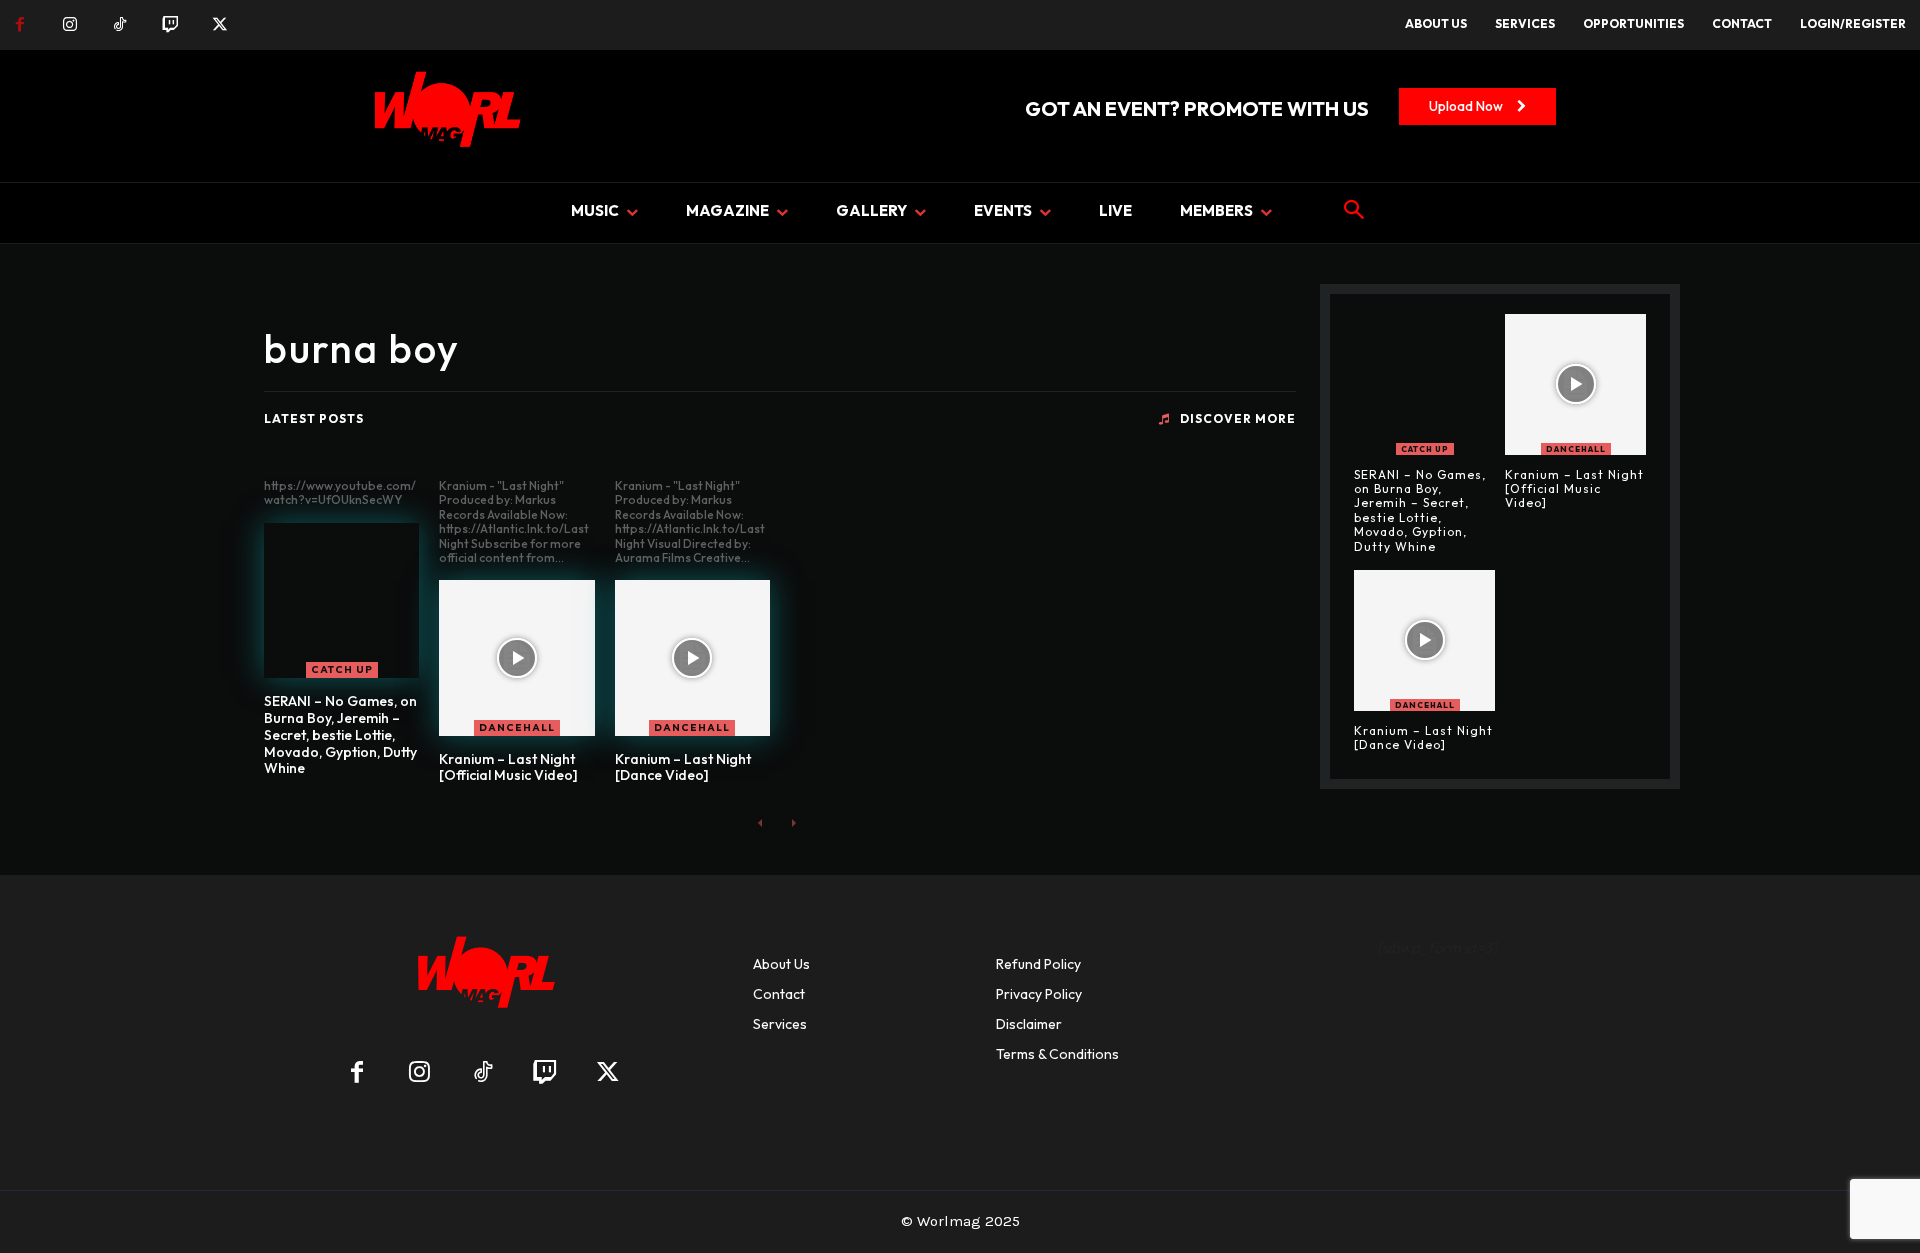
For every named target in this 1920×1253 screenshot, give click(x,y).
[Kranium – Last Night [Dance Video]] (692, 657)
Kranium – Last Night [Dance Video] (683, 767)
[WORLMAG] (482, 978)
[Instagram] (70, 25)
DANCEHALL (517, 727)
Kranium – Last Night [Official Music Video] (508, 767)
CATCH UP (342, 669)
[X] (220, 25)
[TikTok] (120, 25)
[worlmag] (444, 116)
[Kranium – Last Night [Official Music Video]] (516, 657)
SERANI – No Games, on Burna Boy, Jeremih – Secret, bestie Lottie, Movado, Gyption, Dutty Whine (340, 734)
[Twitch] (170, 25)
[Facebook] (20, 25)
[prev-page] (760, 822)
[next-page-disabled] (792, 822)
